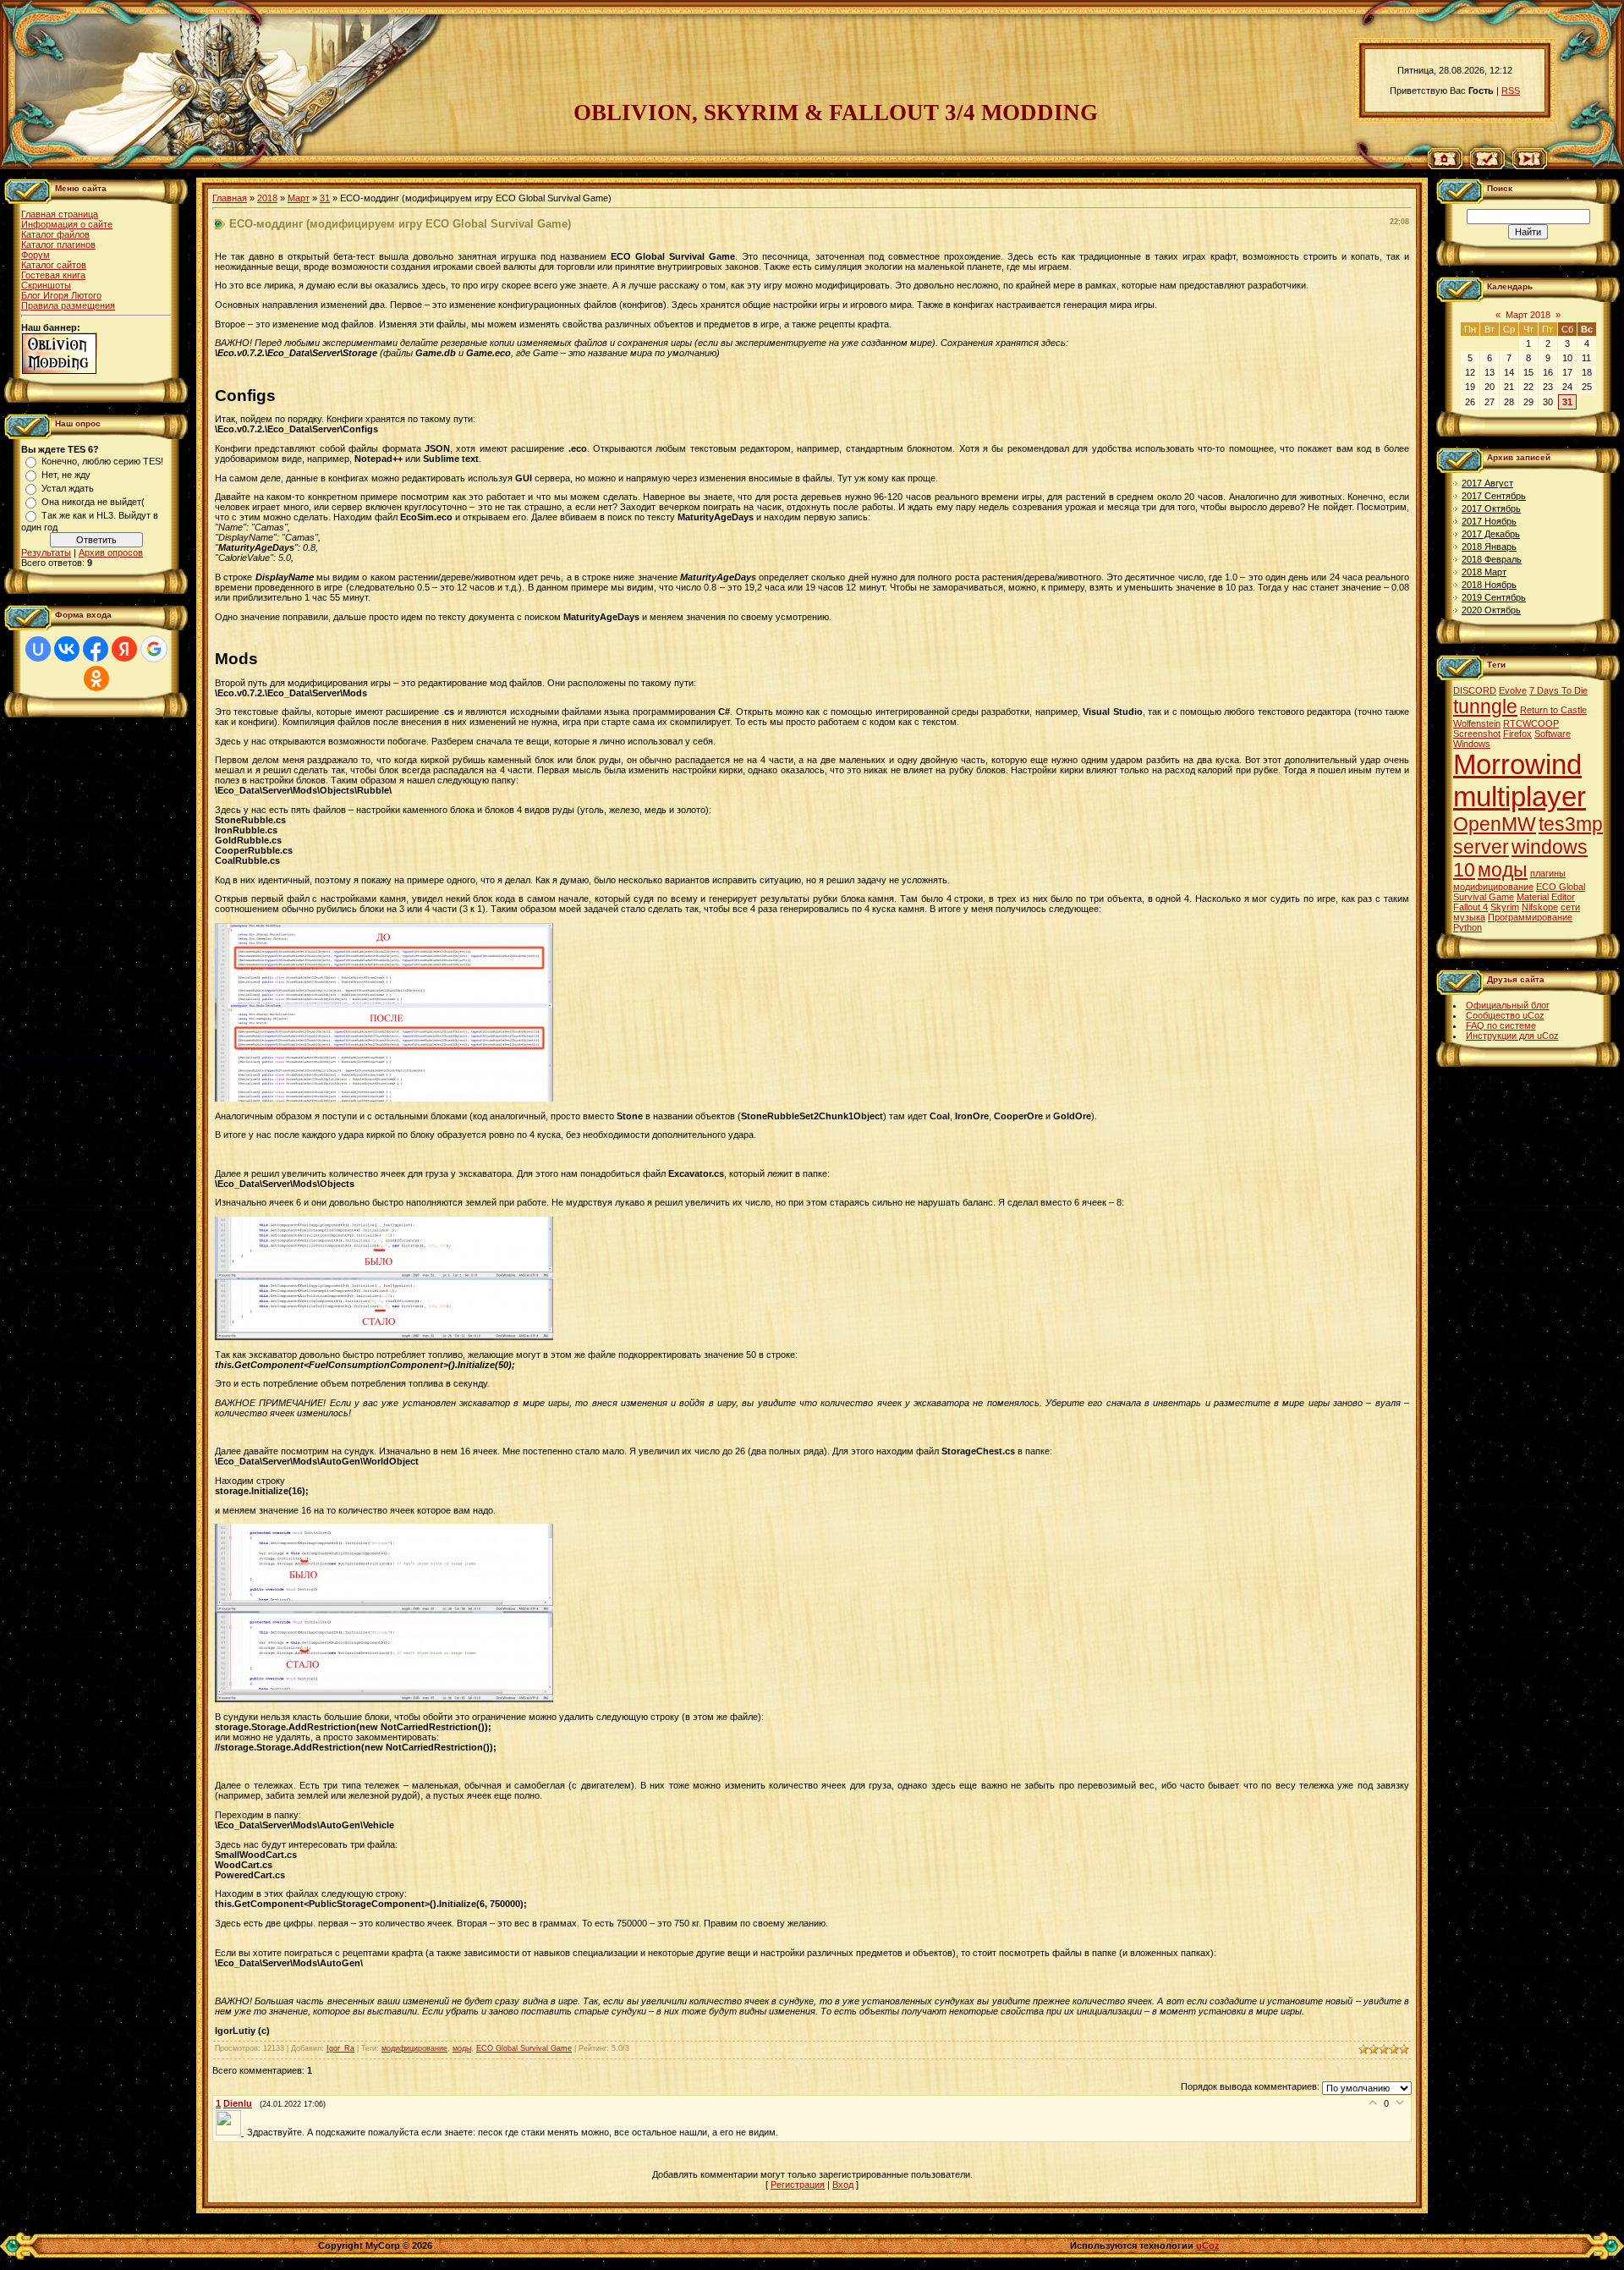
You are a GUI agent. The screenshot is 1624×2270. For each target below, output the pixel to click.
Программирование (1530, 917)
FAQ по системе (1501, 1025)
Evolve (1513, 690)
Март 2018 (1528, 315)
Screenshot (1477, 734)
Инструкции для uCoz (1512, 1036)
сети (1570, 907)
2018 (267, 198)
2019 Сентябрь (1494, 597)
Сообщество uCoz (1505, 1015)
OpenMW (1495, 824)
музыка (1469, 917)
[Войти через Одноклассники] (96, 679)
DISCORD (1475, 690)
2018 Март (1484, 572)
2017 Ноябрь (1489, 521)
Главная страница (60, 214)
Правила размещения (68, 305)
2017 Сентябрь (1494, 496)
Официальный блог (1508, 1005)
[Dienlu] (231, 2132)
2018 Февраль (1492, 559)
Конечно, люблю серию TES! (102, 461)
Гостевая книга (53, 275)
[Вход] (1530, 166)
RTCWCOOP (1531, 723)
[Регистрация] (1487, 166)
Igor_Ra (340, 2048)
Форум (36, 255)
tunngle (1485, 706)
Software (1553, 734)
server (1481, 847)
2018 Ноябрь (1489, 585)
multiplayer (1520, 797)
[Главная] (1445, 166)
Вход (843, 2185)
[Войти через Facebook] (96, 649)
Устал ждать (68, 488)
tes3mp (1571, 824)
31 (325, 198)
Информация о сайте (67, 224)
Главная (230, 198)
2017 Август (1487, 483)
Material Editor (1546, 897)
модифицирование (414, 2048)
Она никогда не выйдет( (93, 502)
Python (1468, 927)
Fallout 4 (1470, 907)
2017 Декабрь (1491, 534)
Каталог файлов (55, 234)
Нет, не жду (66, 475)
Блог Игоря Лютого (61, 295)
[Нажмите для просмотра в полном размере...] (384, 1098)
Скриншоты (46, 285)
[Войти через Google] (154, 649)
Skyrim (1505, 907)
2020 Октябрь (1491, 610)
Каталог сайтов (54, 265)
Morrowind (1517, 764)
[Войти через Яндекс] (124, 649)
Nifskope (1540, 907)
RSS (1511, 91)
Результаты (46, 552)
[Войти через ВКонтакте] (67, 649)
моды (462, 2048)
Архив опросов (111, 552)
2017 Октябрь (1491, 508)
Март (299, 198)
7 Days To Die (1558, 690)
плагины (1548, 873)
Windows (1472, 744)
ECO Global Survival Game (524, 2048)
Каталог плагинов (58, 245)
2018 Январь (1489, 547)
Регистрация (798, 2185)
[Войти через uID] (38, 649)
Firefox (1517, 734)
